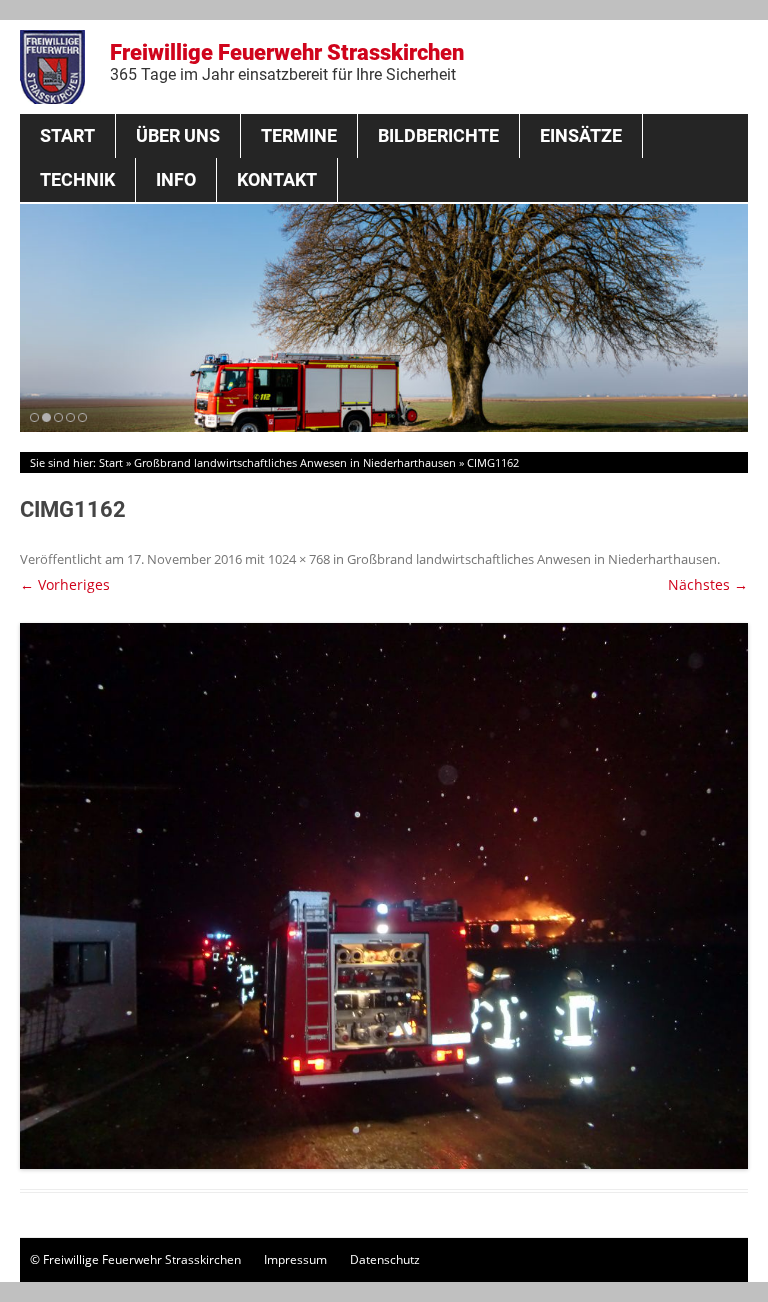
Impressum (295, 1259)
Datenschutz (385, 1259)
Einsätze (581, 135)
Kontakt (277, 179)
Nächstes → (708, 584)
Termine (299, 135)
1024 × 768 (299, 559)
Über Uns (178, 135)
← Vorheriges (65, 584)
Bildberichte (438, 135)
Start (67, 135)
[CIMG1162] (384, 896)
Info (176, 179)
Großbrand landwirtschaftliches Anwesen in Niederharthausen (295, 462)
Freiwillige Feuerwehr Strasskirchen (287, 62)
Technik (77, 179)
